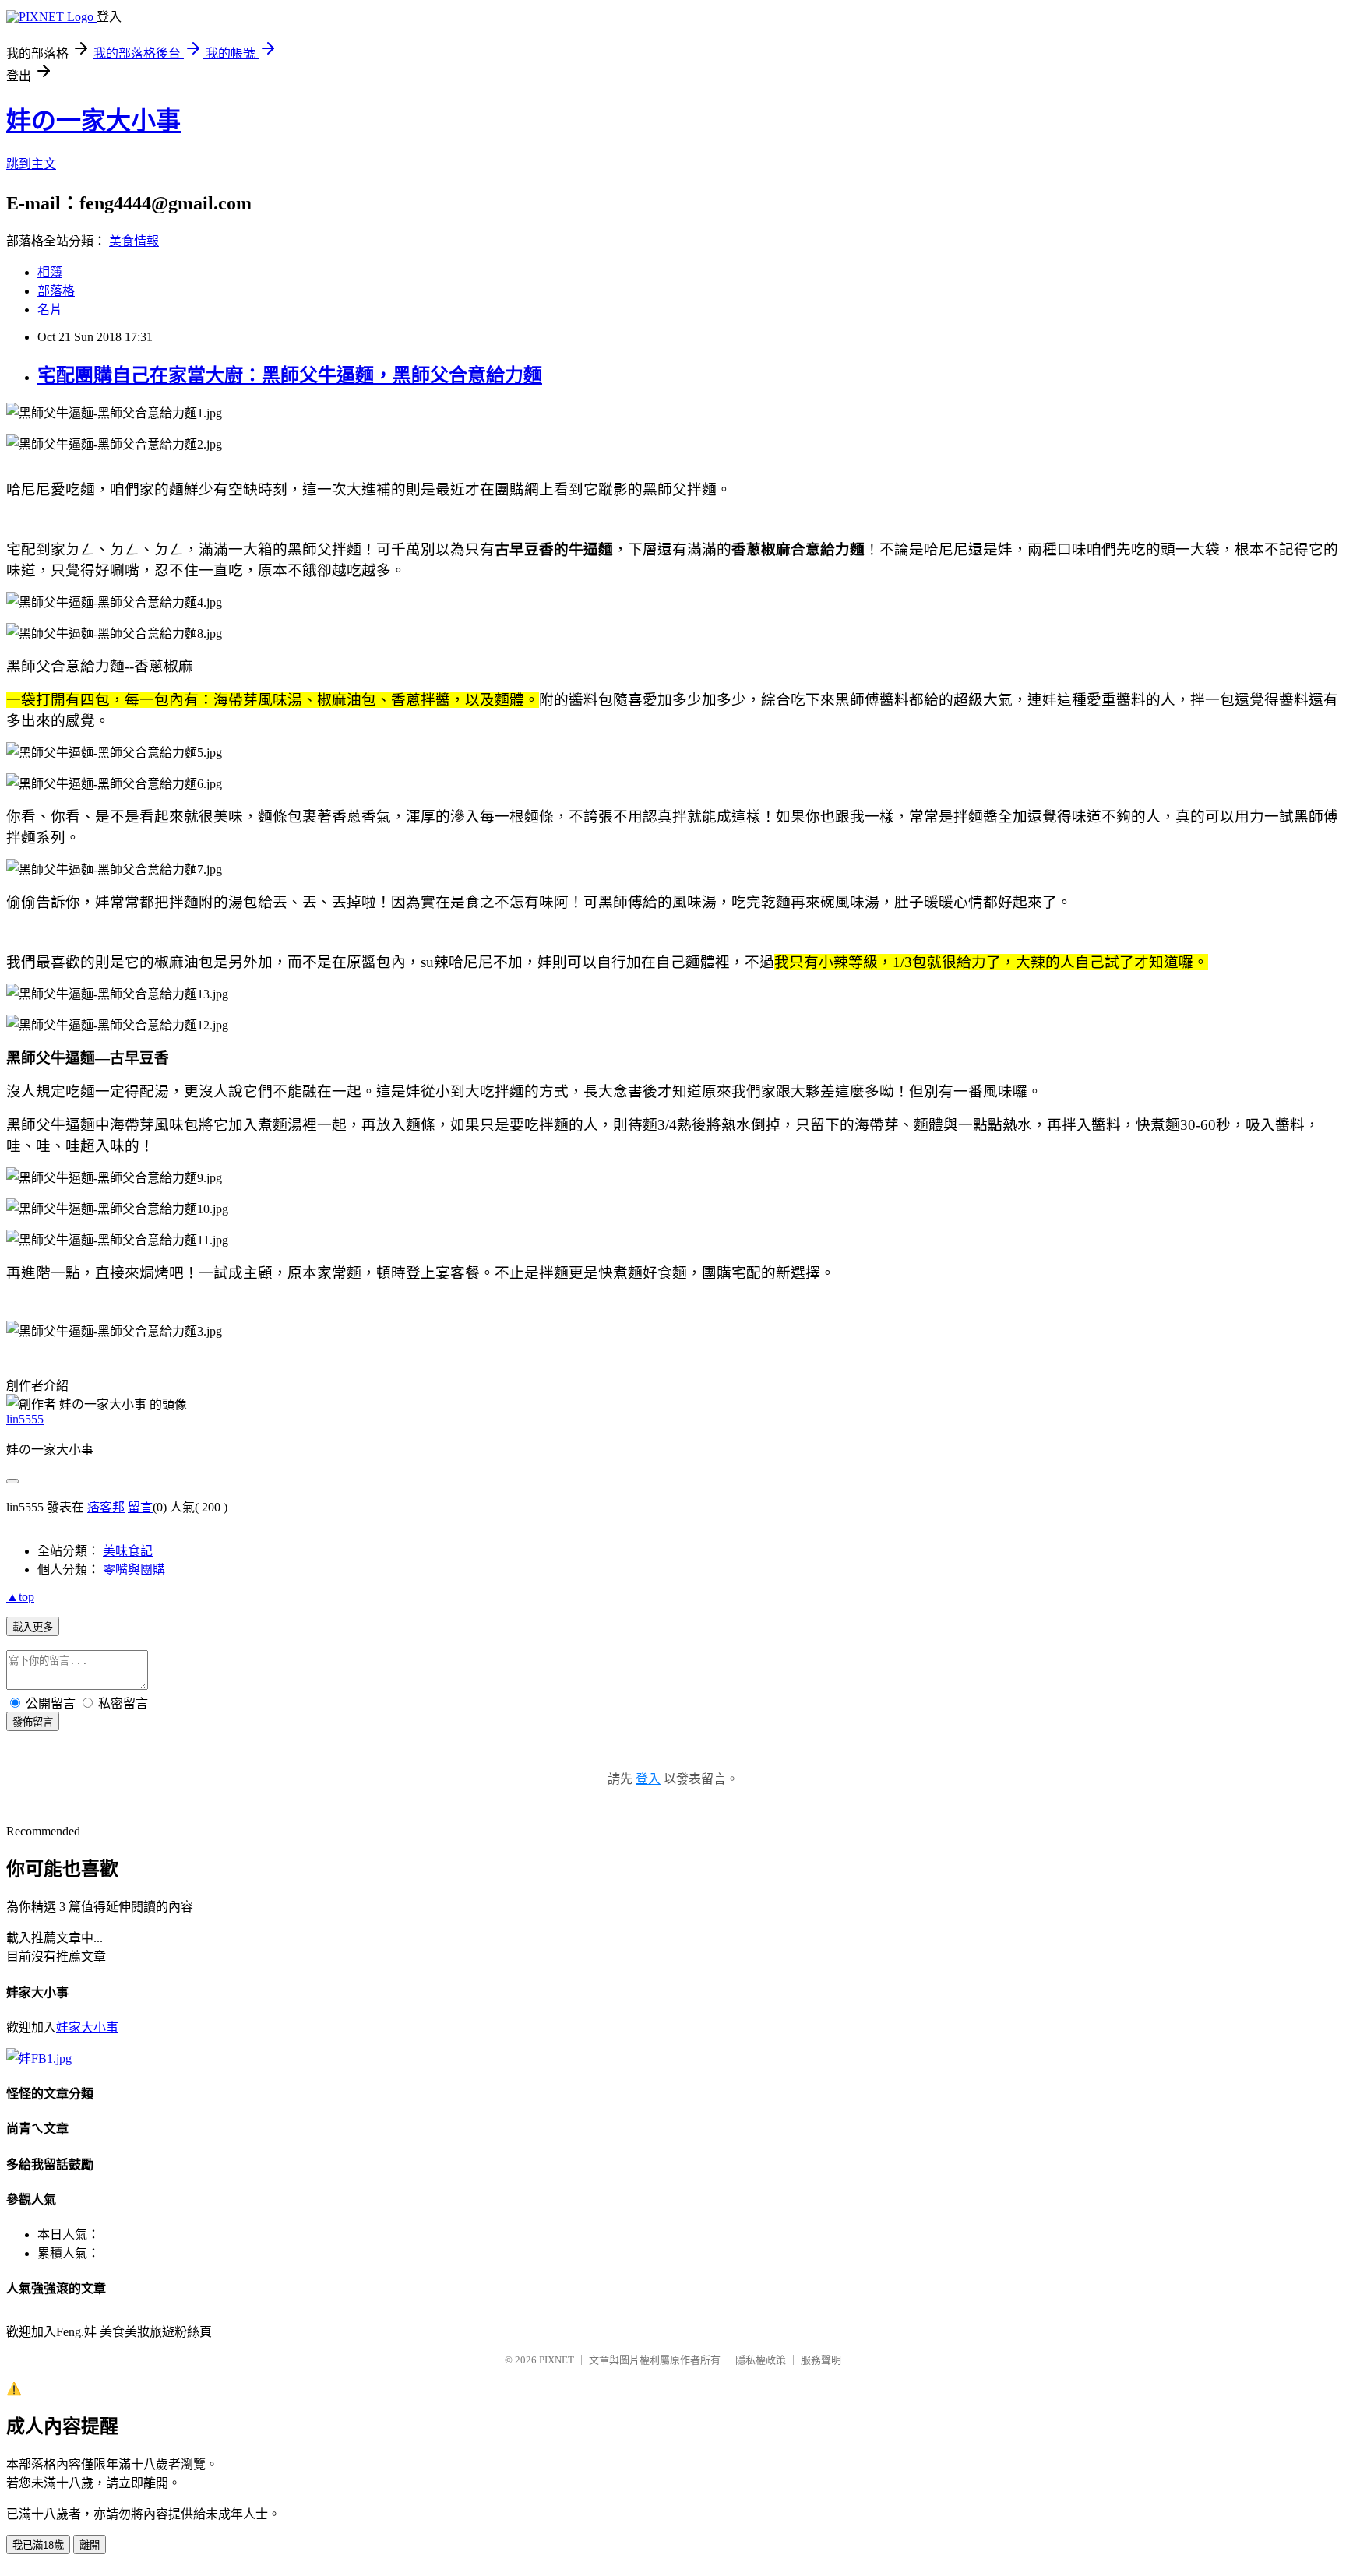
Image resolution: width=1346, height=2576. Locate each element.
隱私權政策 (761, 2360)
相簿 (50, 272)
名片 (50, 310)
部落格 (56, 291)
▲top (20, 1597)
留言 (140, 1507)
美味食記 (128, 1551)
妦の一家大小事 (93, 121)
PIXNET (557, 2360)
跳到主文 (31, 164)
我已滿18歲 (38, 2545)
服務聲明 (821, 2360)
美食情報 (134, 241)
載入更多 (33, 1627)
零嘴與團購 (134, 1570)
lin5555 (25, 1419)
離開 (90, 2545)
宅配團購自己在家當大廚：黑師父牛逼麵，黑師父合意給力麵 (290, 375)
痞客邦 (106, 1507)
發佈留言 (33, 1722)
